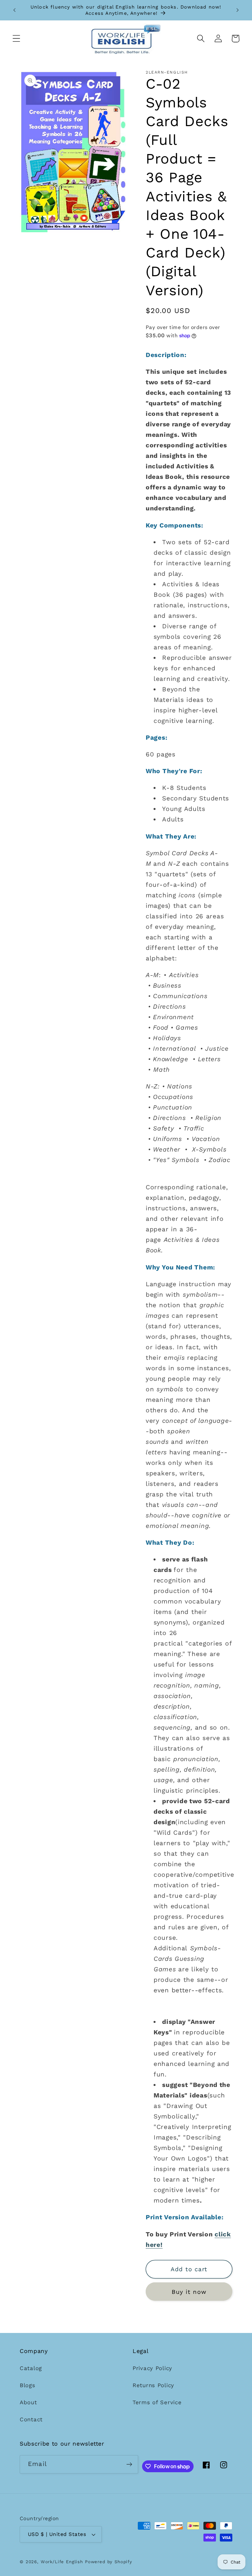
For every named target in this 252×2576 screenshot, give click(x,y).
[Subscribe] (129, 2464)
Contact (31, 2419)
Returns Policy (153, 2385)
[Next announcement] (238, 10)
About (28, 2402)
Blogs (28, 2385)
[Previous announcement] (14, 10)
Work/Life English (62, 2562)
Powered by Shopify (109, 2562)
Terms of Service (157, 2402)
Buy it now (189, 2292)
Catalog (31, 2368)
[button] (17, 39)
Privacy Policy (152, 2368)
